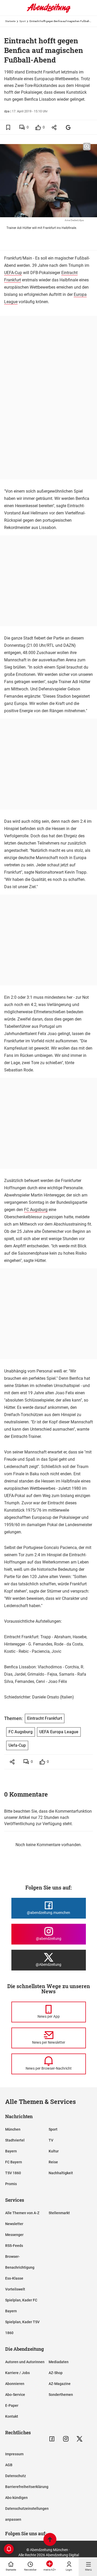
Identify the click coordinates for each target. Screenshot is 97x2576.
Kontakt (12, 2416)
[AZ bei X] (80, 2439)
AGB (9, 2465)
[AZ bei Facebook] (52, 2439)
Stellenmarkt (59, 2213)
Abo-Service (15, 2395)
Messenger (14, 2235)
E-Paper (12, 2405)
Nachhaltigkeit (61, 2173)
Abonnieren (15, 2384)
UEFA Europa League (59, 1732)
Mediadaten (59, 2362)
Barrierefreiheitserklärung (27, 2487)
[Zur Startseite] (49, 12)
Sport (23, 21)
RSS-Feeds (14, 2246)
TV (51, 2140)
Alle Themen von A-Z (22, 2213)
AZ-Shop (56, 2373)
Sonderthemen (61, 2395)
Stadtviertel (15, 2140)
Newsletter (14, 2224)
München (13, 2129)
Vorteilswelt (15, 2289)
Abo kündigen (16, 2498)
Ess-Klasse (14, 2278)
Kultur (54, 2151)
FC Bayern (14, 2162)
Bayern (11, 2151)
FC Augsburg (36, 1210)
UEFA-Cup (13, 273)
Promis (11, 2184)
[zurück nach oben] (50, 2540)
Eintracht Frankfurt (45, 1718)
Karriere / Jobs (17, 2373)
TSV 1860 (13, 2173)
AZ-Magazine (60, 2384)
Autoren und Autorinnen (25, 2362)
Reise (53, 2162)
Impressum (14, 2454)
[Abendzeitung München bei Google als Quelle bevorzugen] (68, 127)
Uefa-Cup (17, 1745)
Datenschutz (16, 2476)
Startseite (10, 21)
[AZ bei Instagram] (66, 2439)
